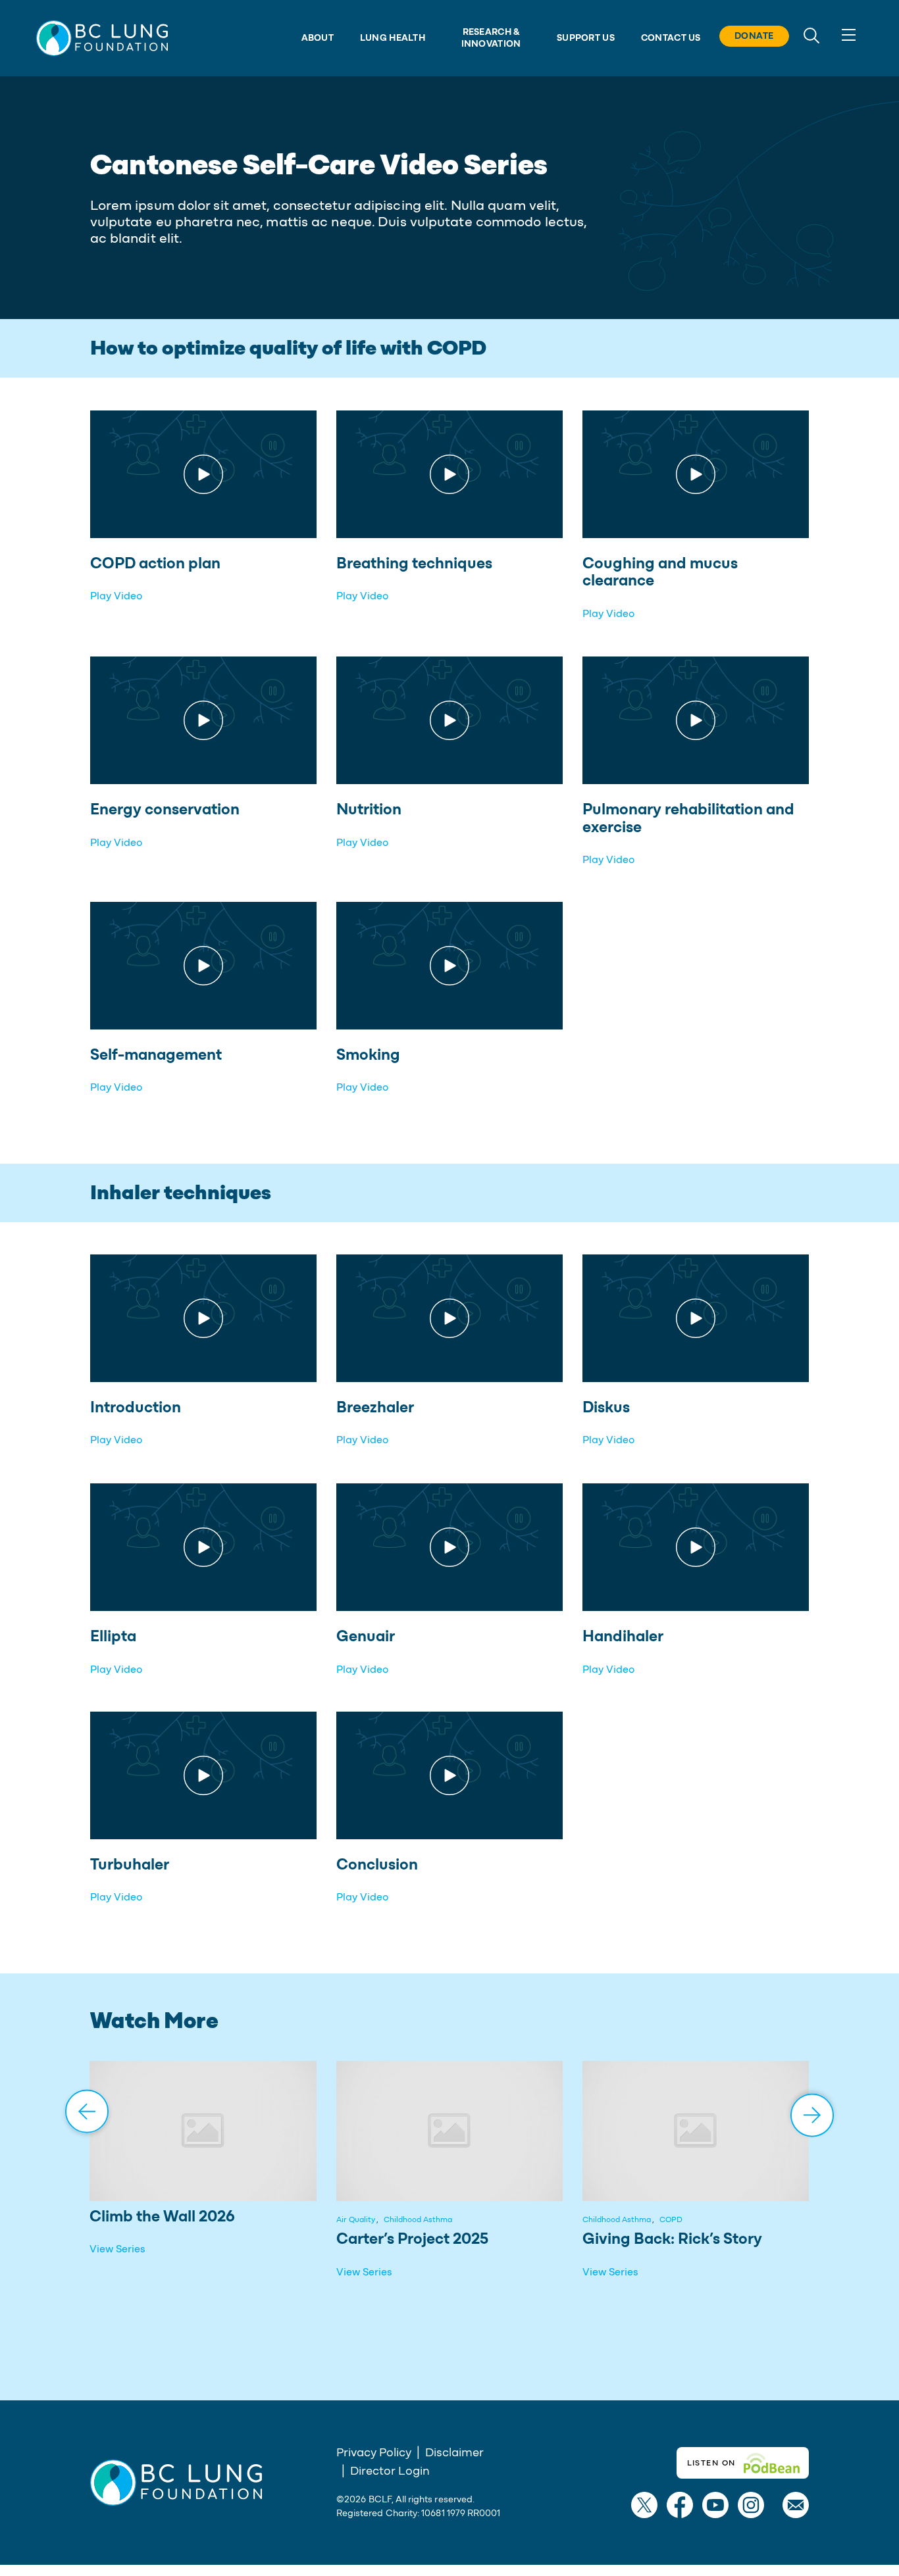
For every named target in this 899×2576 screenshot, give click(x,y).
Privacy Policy (374, 2453)
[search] (811, 35)
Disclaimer (454, 2453)
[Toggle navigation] (848, 35)
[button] (102, 38)
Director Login (390, 2471)
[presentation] (87, 2113)
